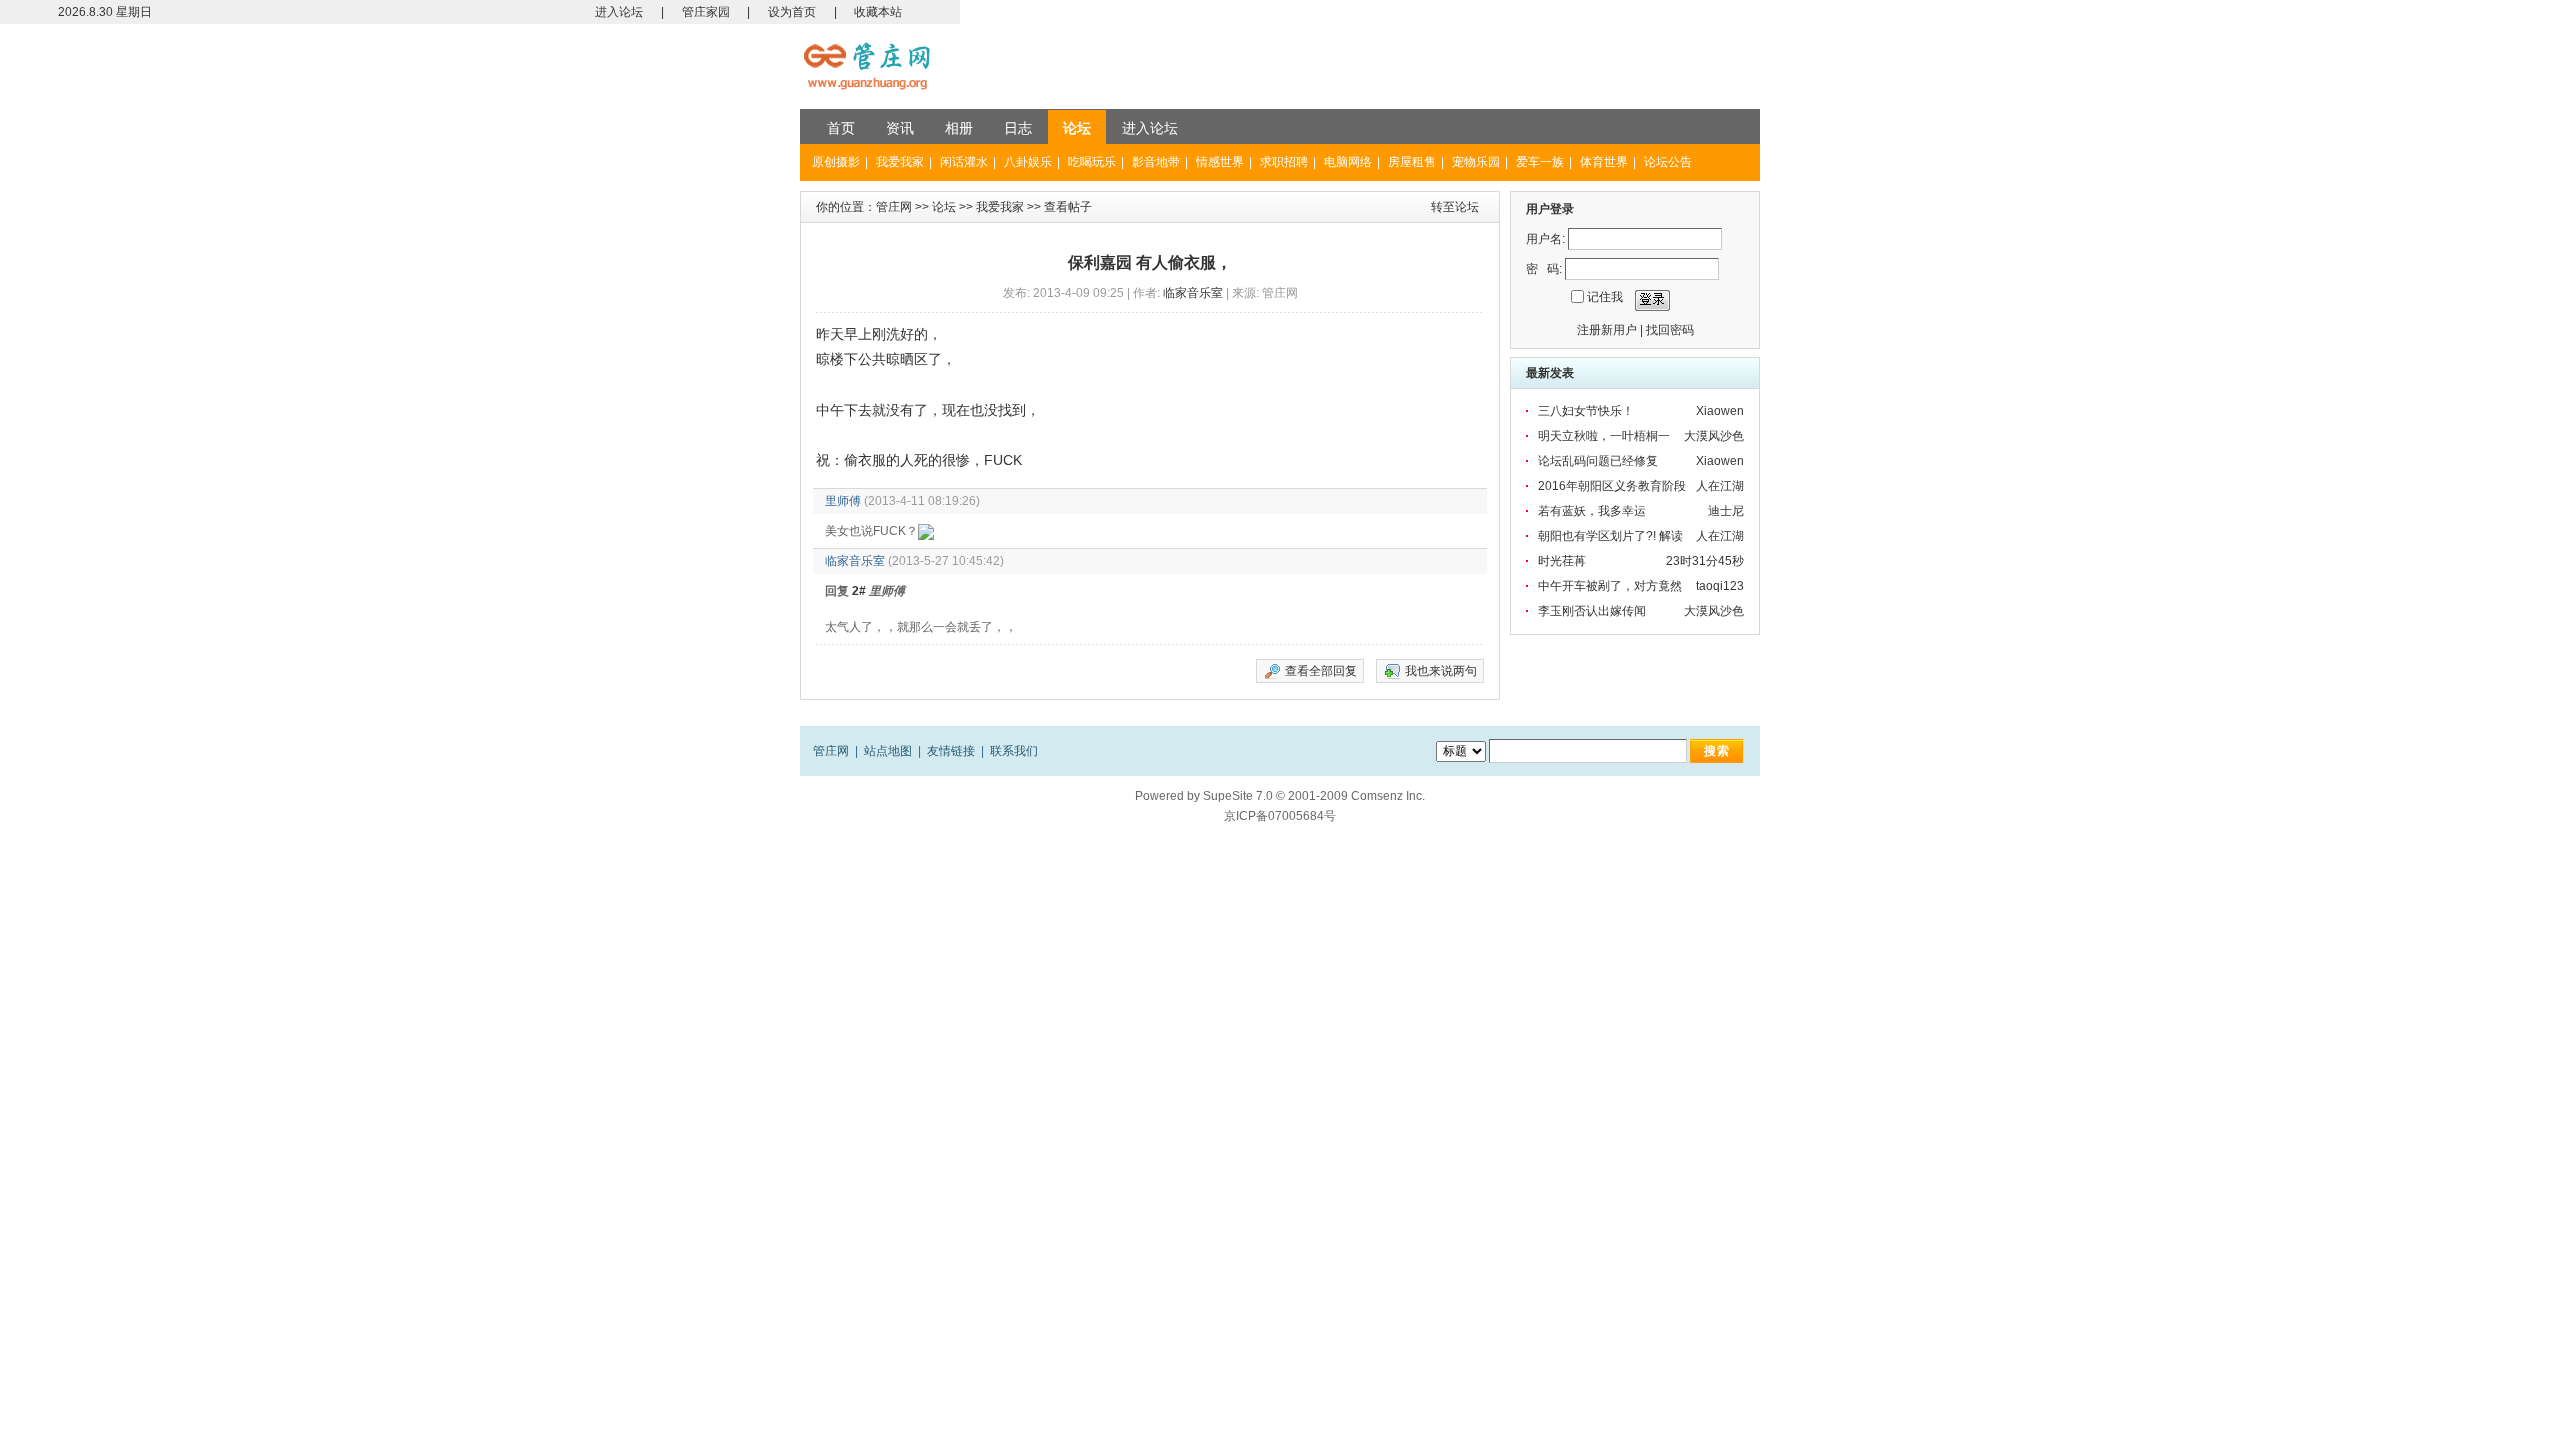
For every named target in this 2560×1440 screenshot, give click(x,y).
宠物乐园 (1476, 162)
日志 (1018, 128)
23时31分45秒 (1705, 561)
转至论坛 (1455, 207)
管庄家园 (706, 12)
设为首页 (792, 12)
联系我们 (1014, 751)
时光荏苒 (1562, 561)
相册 (959, 128)
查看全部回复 (1321, 671)
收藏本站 (878, 12)
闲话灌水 (964, 162)
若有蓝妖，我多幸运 (1592, 511)
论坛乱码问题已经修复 (1598, 461)
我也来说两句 (1441, 671)
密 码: (1544, 269)
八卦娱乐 (1028, 162)
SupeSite (1228, 796)
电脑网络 (1348, 162)
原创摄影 (836, 162)
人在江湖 (1720, 486)
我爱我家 (900, 162)
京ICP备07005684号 (1280, 816)
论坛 (1077, 128)
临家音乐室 (1193, 293)
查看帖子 (1068, 207)
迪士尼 (1726, 511)
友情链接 (951, 751)
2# (859, 591)
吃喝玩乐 (1092, 162)
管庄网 (894, 207)
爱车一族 (1540, 162)
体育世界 (1604, 162)
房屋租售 (1412, 162)
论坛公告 (1668, 162)
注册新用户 (1607, 330)
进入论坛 (619, 12)
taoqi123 (1720, 586)
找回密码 (1670, 330)
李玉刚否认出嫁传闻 (1592, 611)
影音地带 (1156, 162)
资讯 (900, 128)
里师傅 (843, 501)
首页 (841, 128)
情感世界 (1220, 162)
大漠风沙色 (1714, 436)
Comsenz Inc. (1388, 796)
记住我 (1605, 297)
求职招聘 (1284, 162)
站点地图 (888, 751)
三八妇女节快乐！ (1586, 411)
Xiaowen (1720, 411)
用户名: (1545, 239)
